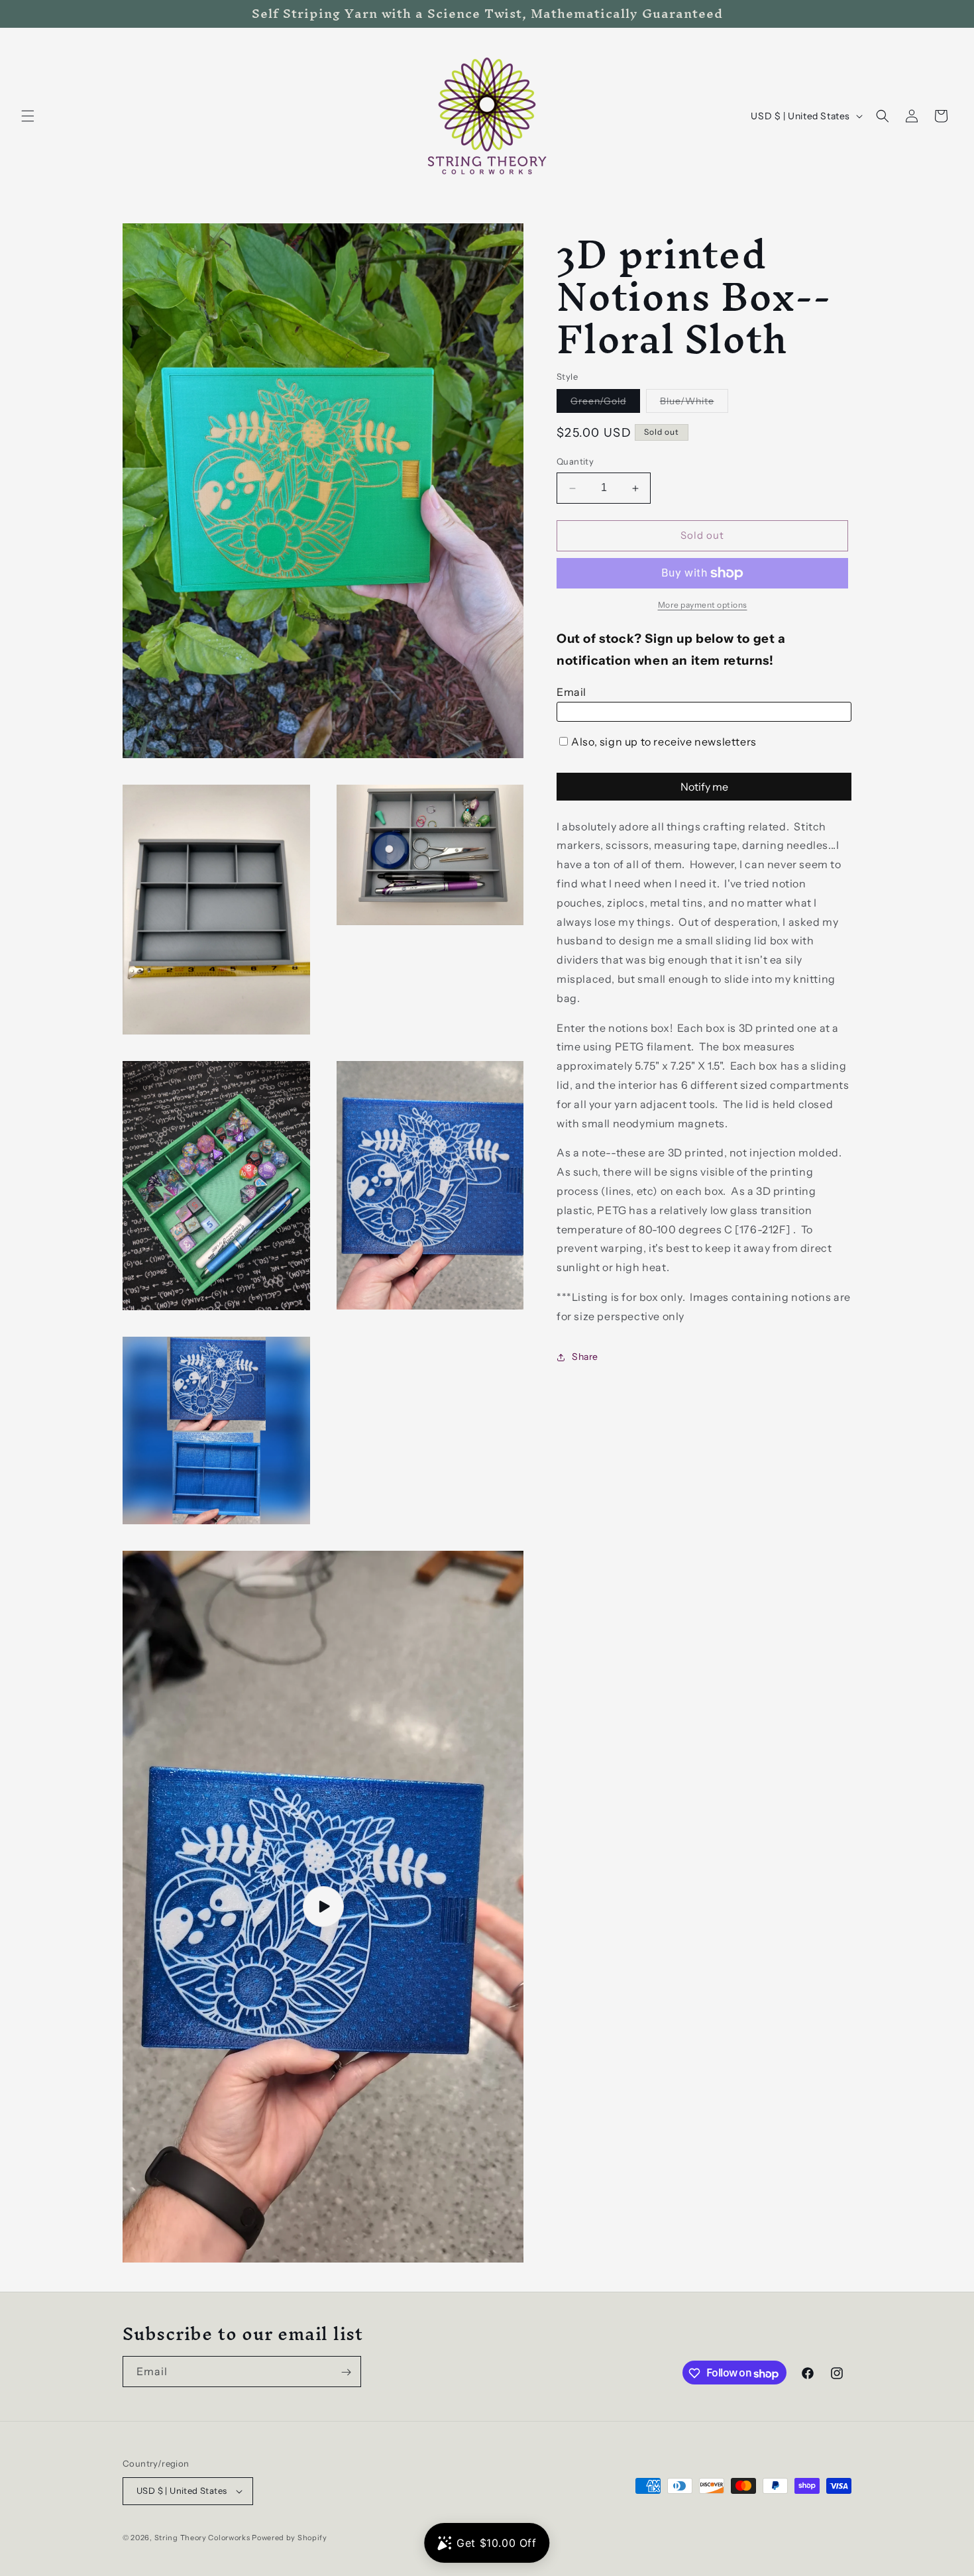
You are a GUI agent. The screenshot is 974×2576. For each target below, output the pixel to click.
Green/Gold (605, 404)
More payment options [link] (703, 605)
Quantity (575, 462)
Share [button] (585, 1357)
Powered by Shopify (290, 2538)
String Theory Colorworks (202, 2538)
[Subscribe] (346, 2372)
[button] (28, 116)
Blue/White (694, 404)
